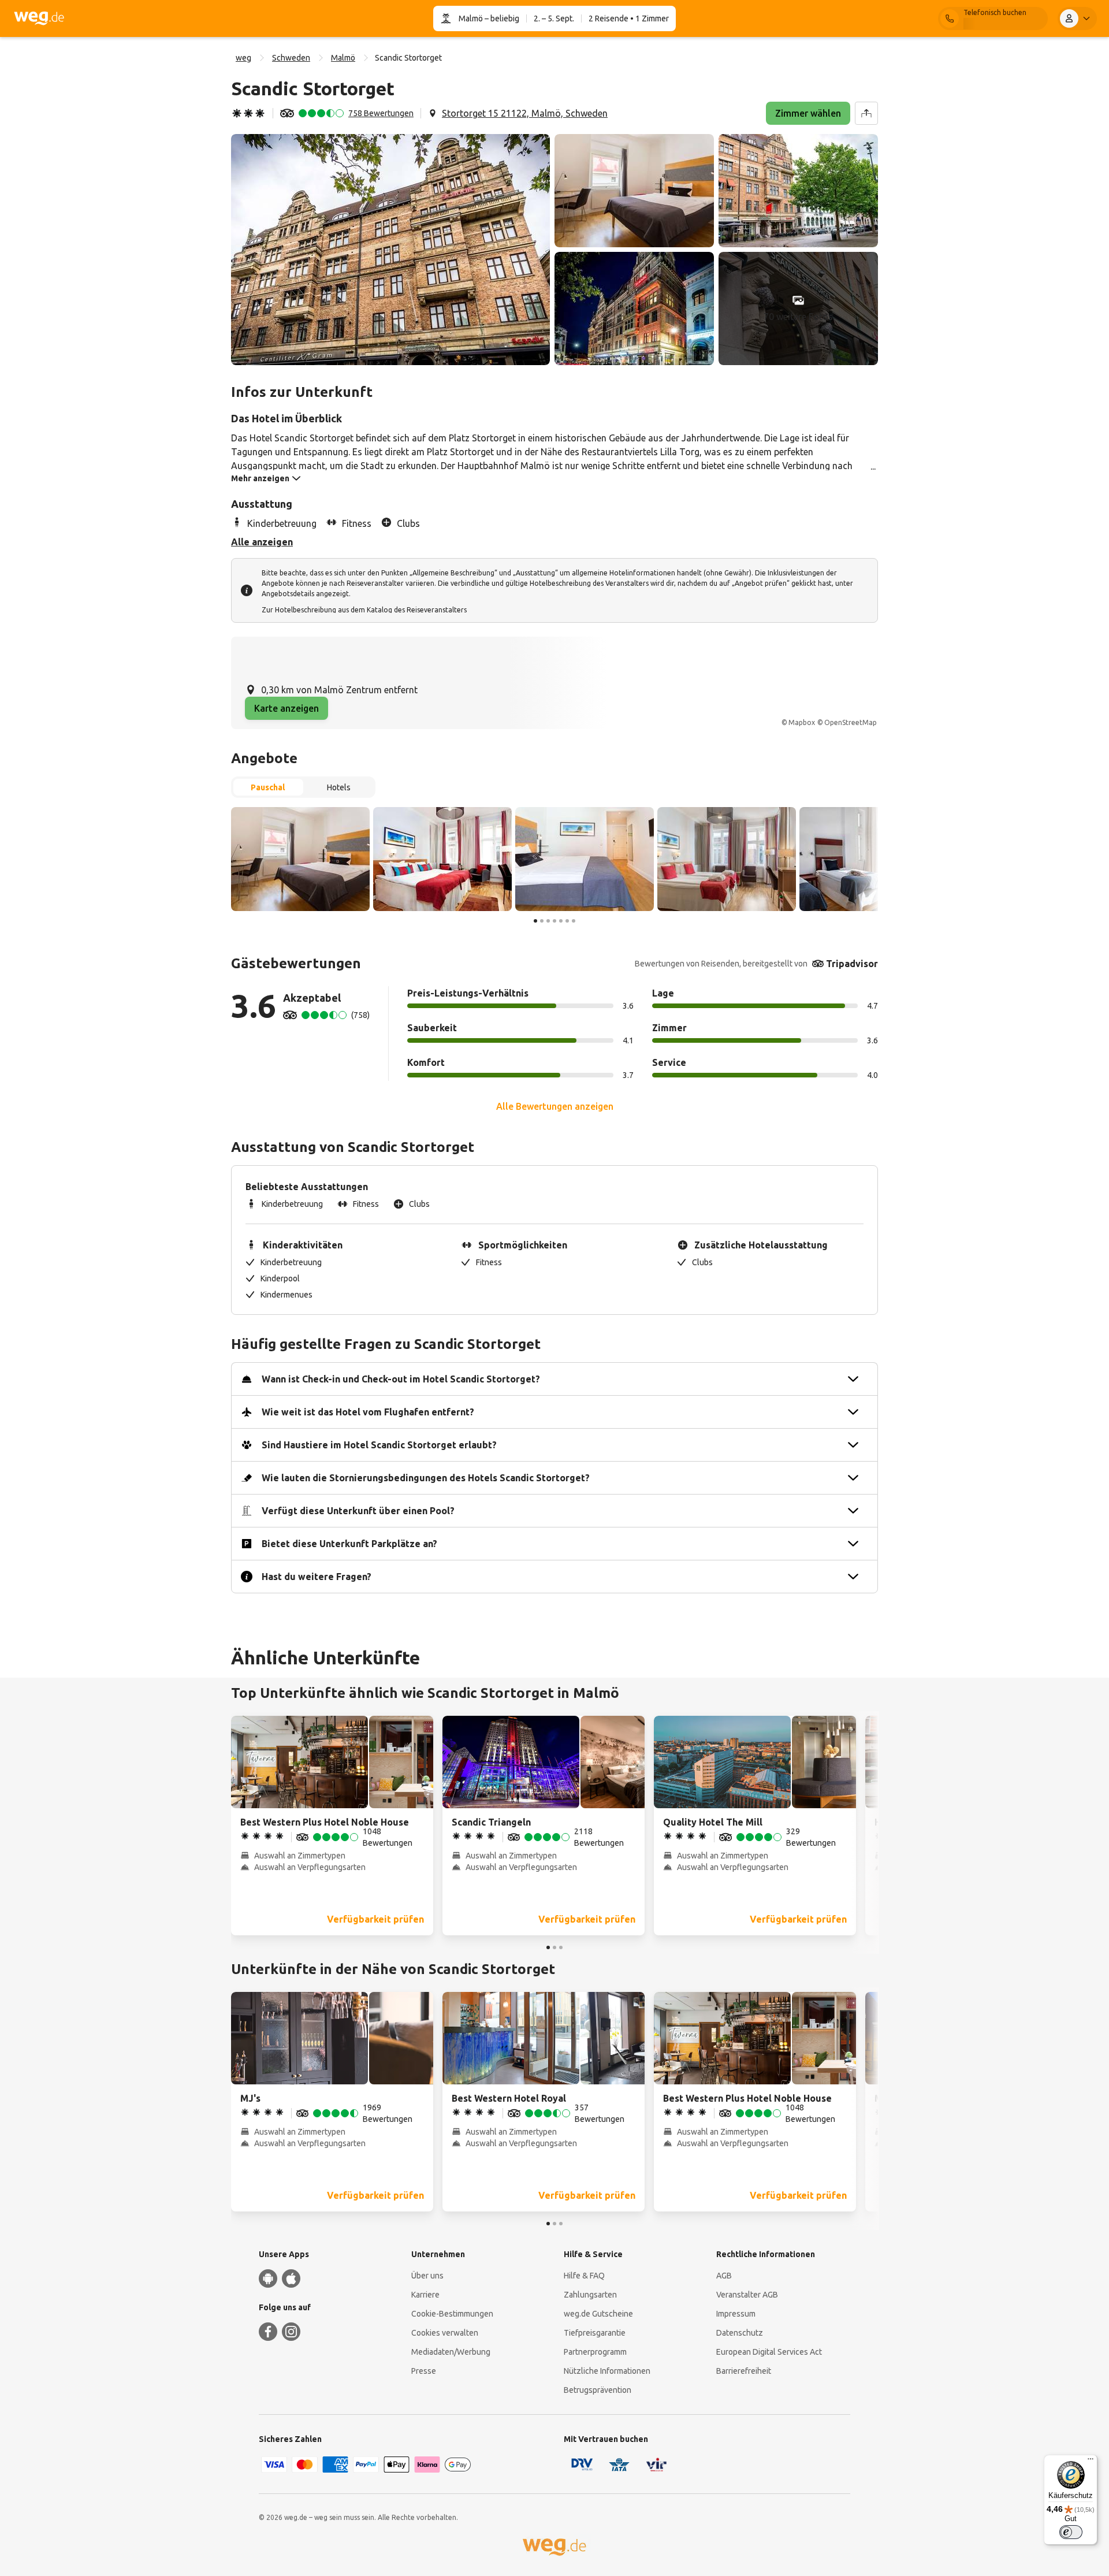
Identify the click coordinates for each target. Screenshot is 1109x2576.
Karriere (425, 2295)
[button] (390, 250)
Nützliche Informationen (607, 2371)
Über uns (427, 2276)
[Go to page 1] (535, 921)
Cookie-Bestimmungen (452, 2314)
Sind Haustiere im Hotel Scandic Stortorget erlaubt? (379, 1445)
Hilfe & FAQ (584, 2276)
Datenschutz (740, 2333)
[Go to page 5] (561, 921)
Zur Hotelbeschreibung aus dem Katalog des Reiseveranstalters (364, 610)
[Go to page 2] (542, 921)
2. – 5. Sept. (554, 18)
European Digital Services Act (769, 2352)
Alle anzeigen (262, 542)
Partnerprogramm (595, 2352)
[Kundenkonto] (1077, 18)
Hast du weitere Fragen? (317, 1577)
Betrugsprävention (598, 2390)
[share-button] (866, 113)
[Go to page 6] (567, 921)
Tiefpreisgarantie (595, 2333)
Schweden (291, 58)
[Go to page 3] (548, 921)
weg (243, 58)
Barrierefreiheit (744, 2371)
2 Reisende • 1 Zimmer (629, 18)
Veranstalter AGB (747, 2295)
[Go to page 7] (574, 921)
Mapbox (802, 722)
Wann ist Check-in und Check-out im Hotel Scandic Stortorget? (401, 1379)
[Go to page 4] (554, 921)
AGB (724, 2276)
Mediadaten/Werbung (451, 2352)
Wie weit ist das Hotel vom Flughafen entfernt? (368, 1412)
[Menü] (1091, 2462)
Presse (424, 2371)
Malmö (471, 18)
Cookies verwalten (445, 2333)
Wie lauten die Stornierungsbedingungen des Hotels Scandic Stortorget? (426, 1478)
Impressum (736, 2314)
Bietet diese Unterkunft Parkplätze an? (349, 1544)
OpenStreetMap (851, 722)
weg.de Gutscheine (598, 2314)
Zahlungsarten (590, 2295)
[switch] (1071, 2532)
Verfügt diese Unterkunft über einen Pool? (358, 1511)
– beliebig (501, 18)
